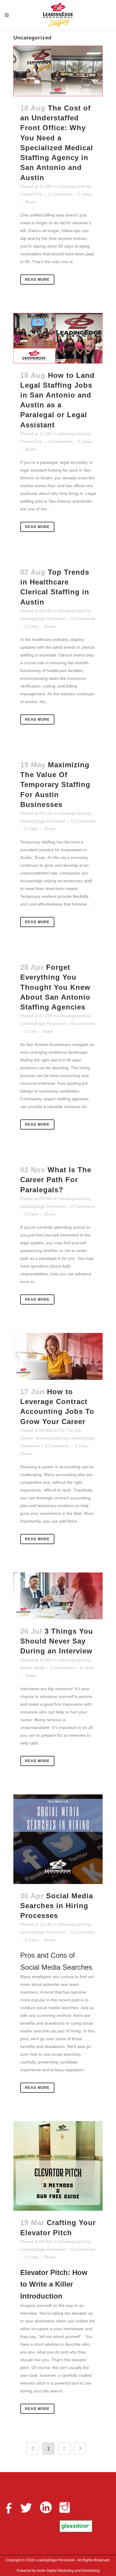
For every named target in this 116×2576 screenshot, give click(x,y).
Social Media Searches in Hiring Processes (57, 1906)
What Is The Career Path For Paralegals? (56, 1180)
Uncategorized (72, 186)
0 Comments (60, 194)
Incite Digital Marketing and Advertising (68, 2571)
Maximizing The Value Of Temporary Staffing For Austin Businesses (55, 785)
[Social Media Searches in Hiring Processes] (58, 1839)
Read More (37, 280)
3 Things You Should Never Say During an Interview (57, 1641)
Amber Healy (32, 1668)
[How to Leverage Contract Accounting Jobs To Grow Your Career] (58, 1356)
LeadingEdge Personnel (43, 619)
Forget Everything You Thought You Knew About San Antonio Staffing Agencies (55, 987)
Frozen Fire (31, 194)
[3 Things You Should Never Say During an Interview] (58, 1596)
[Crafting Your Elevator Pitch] (58, 2166)
